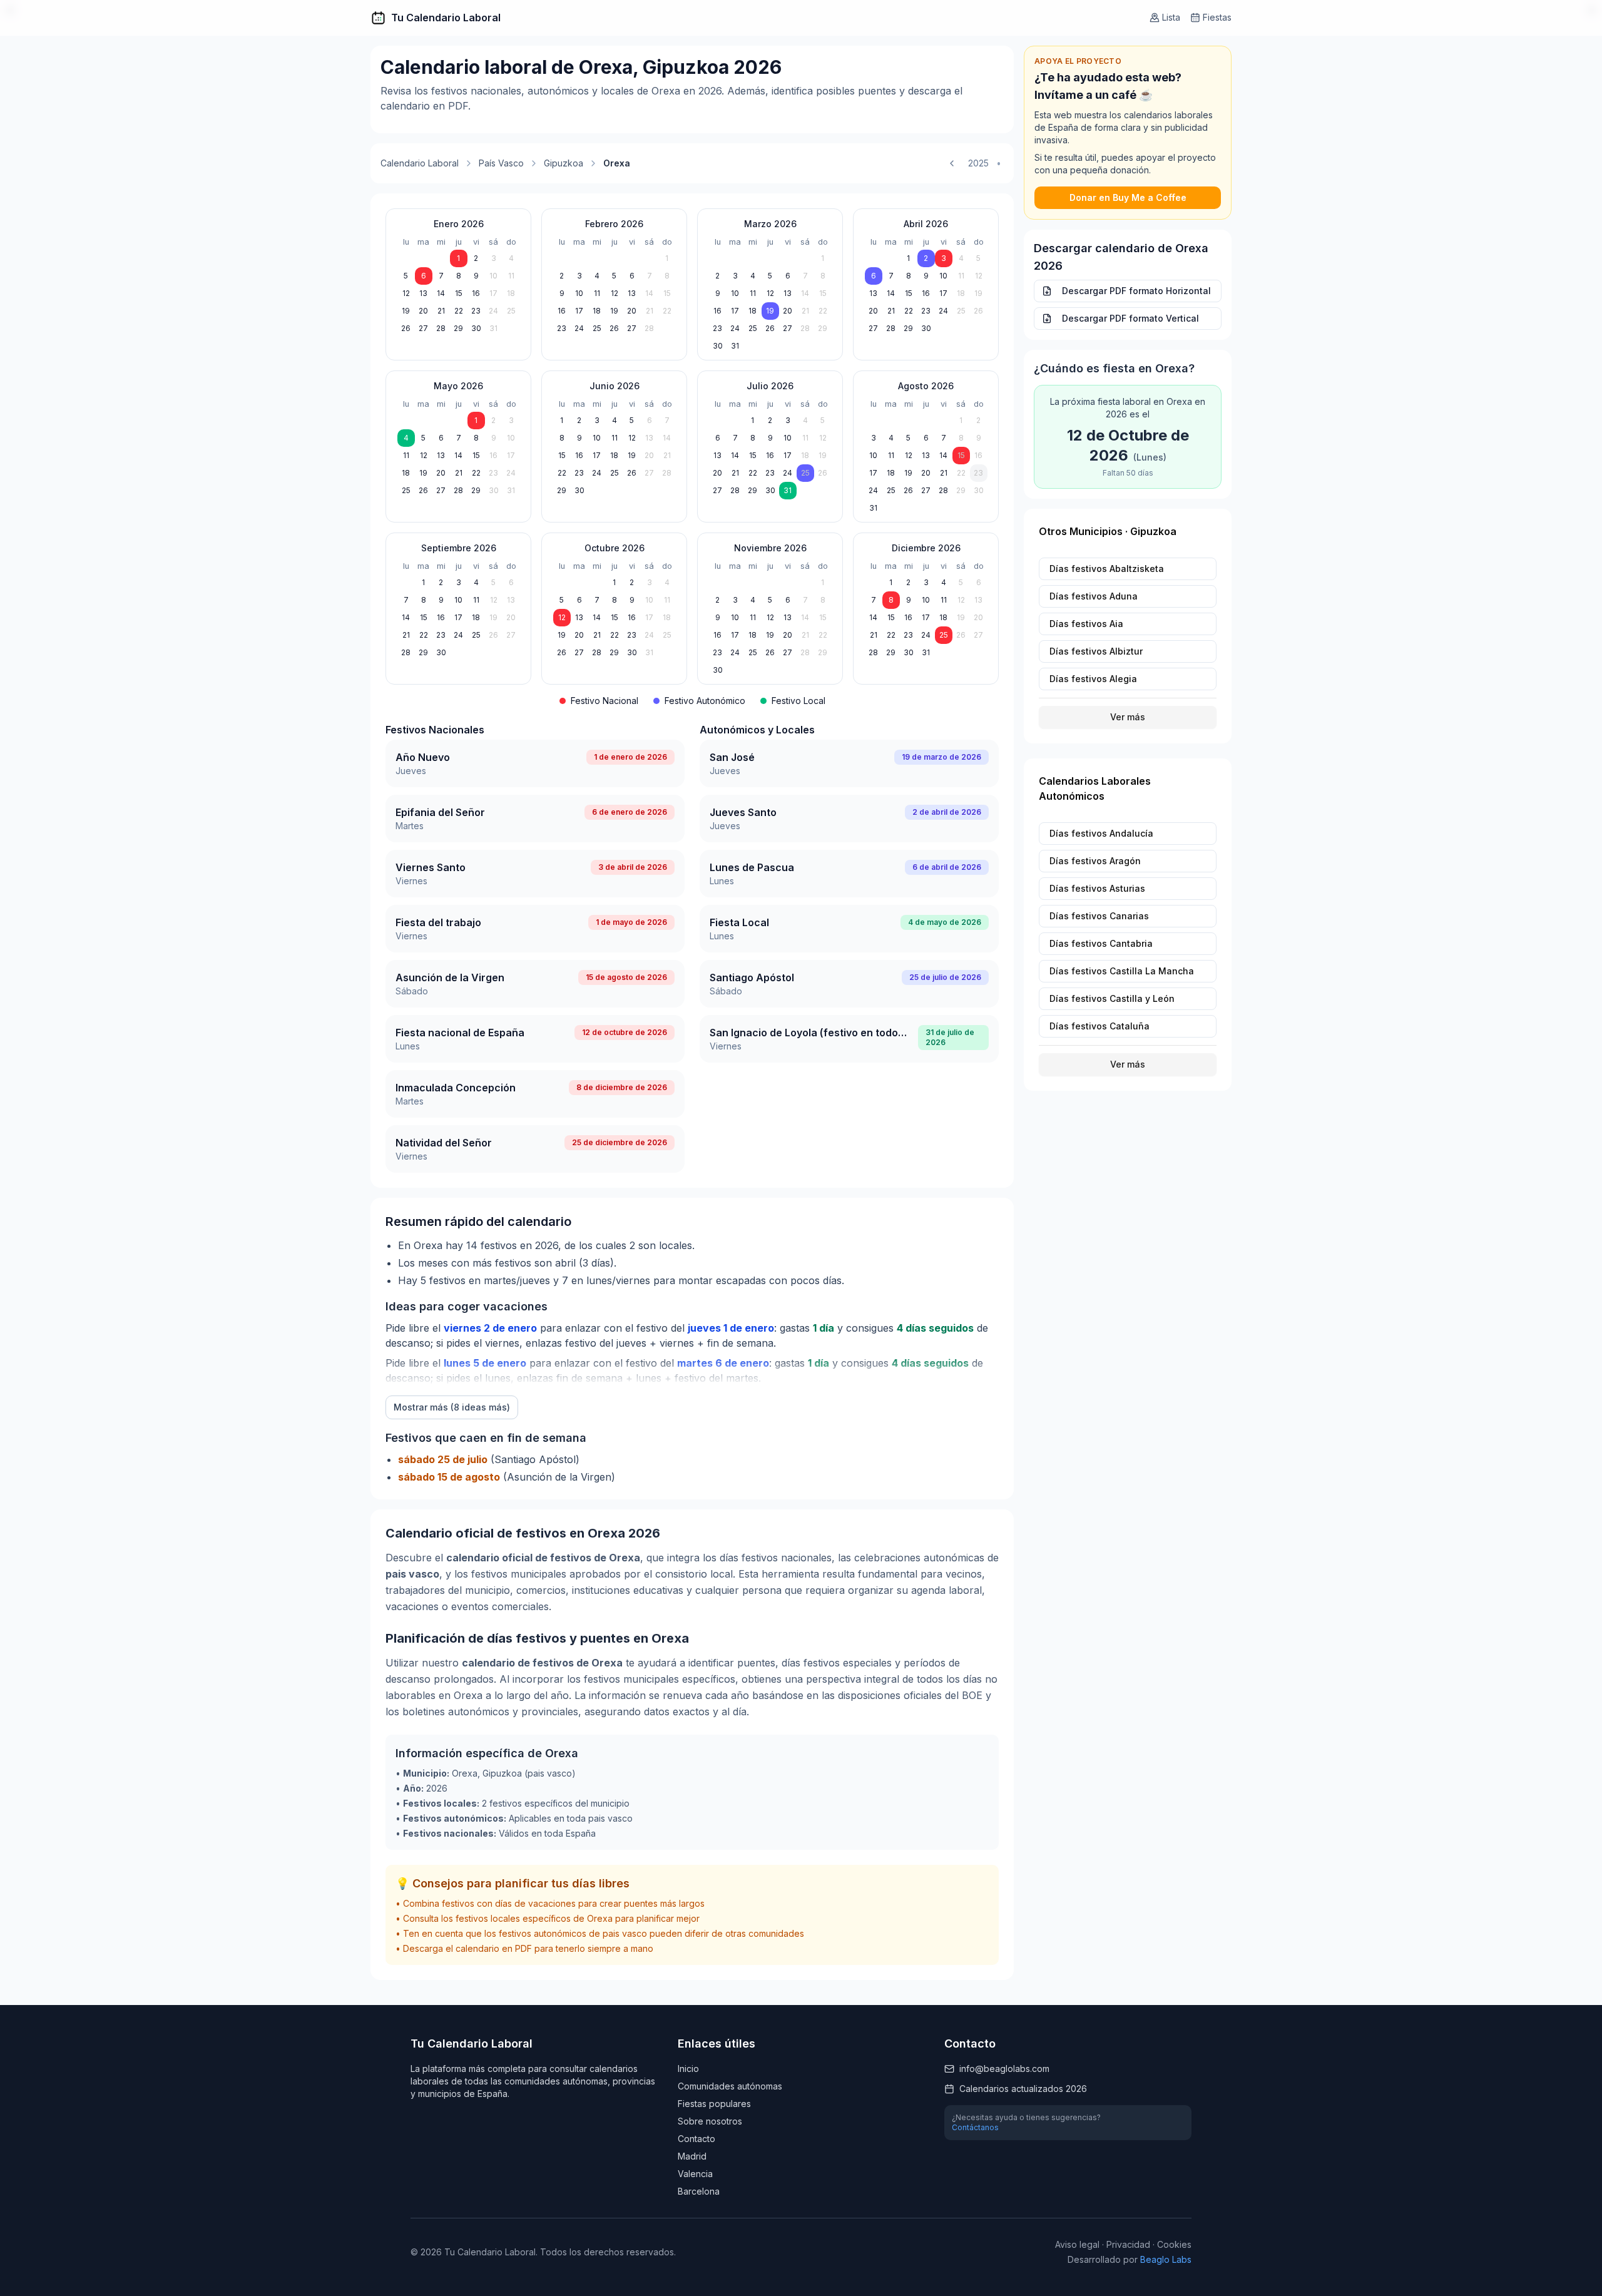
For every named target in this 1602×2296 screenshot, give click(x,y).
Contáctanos (975, 2127)
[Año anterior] (952, 163)
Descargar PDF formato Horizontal (1136, 291)
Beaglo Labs (1166, 2259)
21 (441, 311)
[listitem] (535, 763)
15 (459, 293)
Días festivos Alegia (1093, 679)
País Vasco (501, 163)
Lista (1171, 17)
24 (493, 311)
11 (511, 276)
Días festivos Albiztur (1096, 651)
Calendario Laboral (420, 163)
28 (441, 328)
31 (493, 328)
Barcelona (699, 2191)
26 (406, 328)
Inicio (688, 2069)
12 (406, 293)
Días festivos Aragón (1095, 861)
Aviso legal (1077, 2244)
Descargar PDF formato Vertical (1130, 318)
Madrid (692, 2156)
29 (458, 328)
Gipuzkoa (564, 163)
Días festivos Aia (1086, 624)
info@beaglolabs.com (1004, 2069)
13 (423, 293)
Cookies (1174, 2244)
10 (493, 276)
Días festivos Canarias (1099, 916)
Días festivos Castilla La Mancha (1122, 971)
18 (511, 293)
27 (423, 328)
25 (511, 311)
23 (476, 311)
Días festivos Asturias (1097, 888)
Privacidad (1128, 2244)
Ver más (1128, 717)
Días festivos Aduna (1094, 596)
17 (493, 293)
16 (476, 293)
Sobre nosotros (710, 2121)
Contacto (696, 2139)
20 (423, 311)
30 (476, 328)
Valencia (695, 2174)
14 (441, 293)
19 (406, 311)
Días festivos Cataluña (1099, 1026)
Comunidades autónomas (730, 2086)
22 (459, 311)
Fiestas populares (714, 2104)
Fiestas (1217, 17)
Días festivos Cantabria (1101, 943)
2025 (978, 163)
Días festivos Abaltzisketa (1107, 569)
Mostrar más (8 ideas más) (452, 1407)
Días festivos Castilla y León (1112, 998)
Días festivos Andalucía (1101, 833)
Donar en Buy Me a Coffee (1128, 197)
